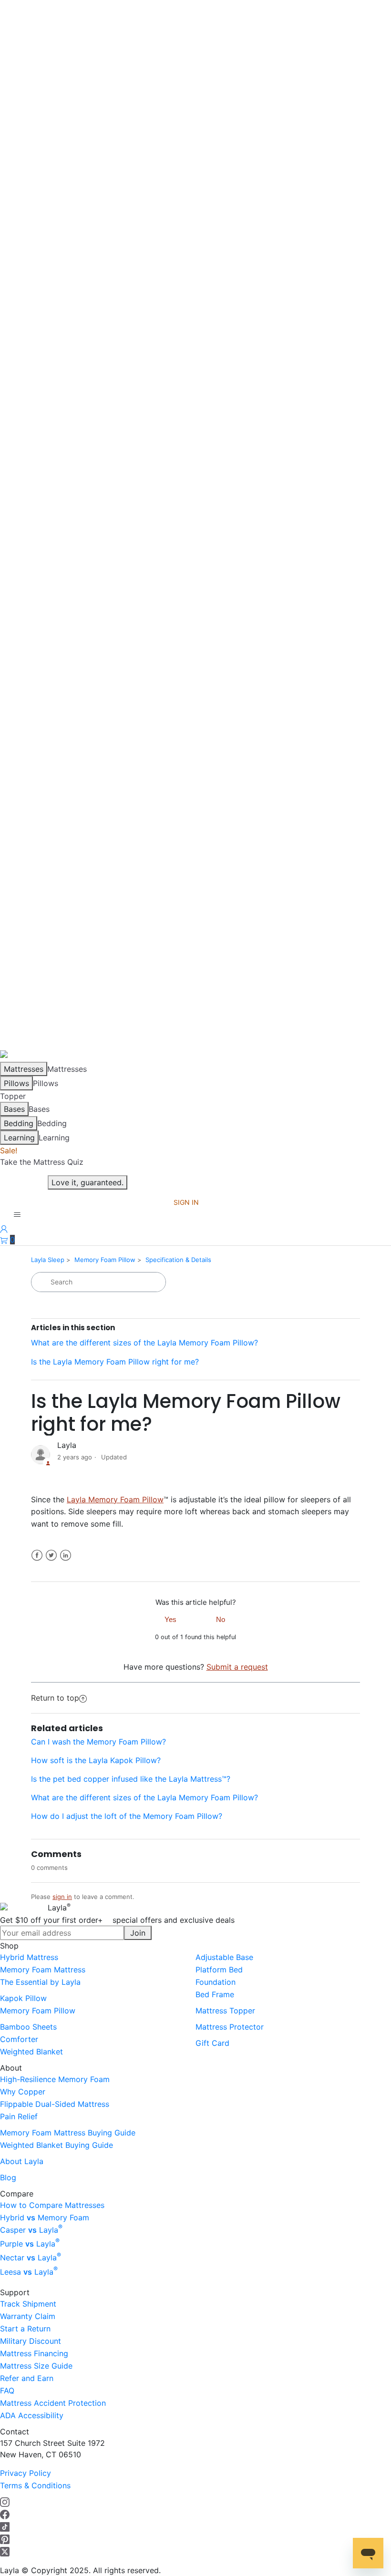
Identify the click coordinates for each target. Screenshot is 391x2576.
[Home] (12, 1056)
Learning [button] (54, 1138)
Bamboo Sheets (28, 2027)
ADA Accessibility (32, 2415)
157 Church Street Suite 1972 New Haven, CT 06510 (52, 2449)
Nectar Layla (31, 2258)
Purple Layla (30, 2244)
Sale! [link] (9, 1150)
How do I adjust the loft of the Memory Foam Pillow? (127, 1816)
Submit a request (237, 1667)
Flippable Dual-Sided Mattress (55, 2104)
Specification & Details (178, 1260)
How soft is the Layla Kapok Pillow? (96, 1760)
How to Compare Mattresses (52, 2205)
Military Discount (31, 2341)
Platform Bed (219, 1970)
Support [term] (15, 2292)
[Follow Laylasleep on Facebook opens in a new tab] (5, 2514)
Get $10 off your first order (117, 1920)
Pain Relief (19, 2116)
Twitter (51, 1555)
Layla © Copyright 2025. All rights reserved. (80, 2570)
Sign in (186, 1202)
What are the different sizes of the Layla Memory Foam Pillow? (144, 1343)
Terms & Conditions (35, 2485)
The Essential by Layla (40, 1982)
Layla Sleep (48, 1260)
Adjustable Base (224, 1957)
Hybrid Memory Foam (45, 2217)
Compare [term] (17, 2194)
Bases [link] (39, 1109)
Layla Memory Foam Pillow (115, 1499)
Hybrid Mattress (29, 1957)
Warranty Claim (28, 2316)
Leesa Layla (29, 2272)
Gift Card (212, 2043)
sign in (62, 1897)
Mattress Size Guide (36, 2366)
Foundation (216, 1982)
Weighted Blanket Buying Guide (57, 2145)
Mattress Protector (230, 2027)
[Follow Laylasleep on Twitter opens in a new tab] (5, 2551)
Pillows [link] (46, 1083)
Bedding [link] (52, 1123)
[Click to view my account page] (4, 1228)
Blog (8, 2177)
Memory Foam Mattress (43, 1970)
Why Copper (23, 2092)
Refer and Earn (27, 2378)
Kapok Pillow (23, 1998)
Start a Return (25, 2329)
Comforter (19, 2039)
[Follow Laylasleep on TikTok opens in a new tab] (5, 2526)
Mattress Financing (34, 2353)
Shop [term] (9, 1946)
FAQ (7, 2391)
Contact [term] (15, 2432)
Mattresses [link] (67, 1069)
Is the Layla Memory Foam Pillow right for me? (115, 1362)
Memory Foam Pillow (105, 1260)
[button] (7, 1240)
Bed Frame (215, 1994)
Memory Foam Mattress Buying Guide (68, 2133)
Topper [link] (13, 1096)
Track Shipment (28, 2304)
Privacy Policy (26, 2473)
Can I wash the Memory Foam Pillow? (98, 1742)
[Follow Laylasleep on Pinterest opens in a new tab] (5, 2539)
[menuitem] (98, 1957)
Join (138, 1933)
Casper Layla (31, 2230)
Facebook (37, 1555)
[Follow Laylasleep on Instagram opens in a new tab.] (5, 2502)
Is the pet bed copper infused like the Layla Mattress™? (131, 1779)
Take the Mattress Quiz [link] (42, 1162)
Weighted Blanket (31, 2052)
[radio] (171, 1619)
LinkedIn (66, 1555)
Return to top (55, 1698)
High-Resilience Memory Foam (55, 2079)
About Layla (22, 2161)
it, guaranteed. (87, 1182)
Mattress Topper (225, 2011)
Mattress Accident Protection (53, 2403)
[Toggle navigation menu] (17, 1215)
